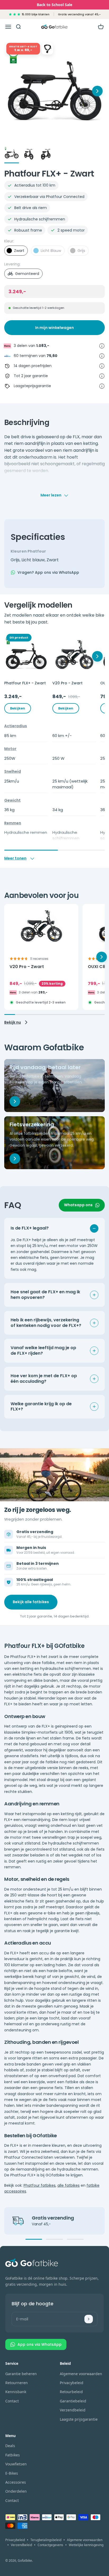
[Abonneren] (89, 2319)
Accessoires (16, 2482)
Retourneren (17, 2383)
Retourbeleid (71, 2392)
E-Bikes (12, 2473)
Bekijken (18, 708)
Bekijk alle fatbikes (31, 1602)
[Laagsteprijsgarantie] (102, 386)
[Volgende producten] (97, 91)
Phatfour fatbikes (40, 2185)
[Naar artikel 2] (29, 155)
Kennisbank (16, 2392)
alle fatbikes (69, 2185)
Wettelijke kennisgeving (86, 2545)
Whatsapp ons (78, 1205)
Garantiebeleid (73, 2401)
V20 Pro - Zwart (27, 967)
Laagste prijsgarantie (79, 2419)
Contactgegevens (50, 2545)
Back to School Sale (54, 5)
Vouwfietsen (16, 2464)
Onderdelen (16, 2491)
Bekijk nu (13, 1022)
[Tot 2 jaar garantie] (102, 376)
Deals (10, 2446)
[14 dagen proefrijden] (102, 366)
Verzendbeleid (73, 2410)
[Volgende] (97, 656)
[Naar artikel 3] (46, 155)
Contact (12, 2401)
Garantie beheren (21, 2374)
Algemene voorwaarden (81, 2374)
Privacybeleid (72, 2383)
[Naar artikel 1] (12, 155)
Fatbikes (13, 2455)
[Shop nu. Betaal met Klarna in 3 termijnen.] (102, 346)
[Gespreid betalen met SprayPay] (102, 356)
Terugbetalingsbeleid (46, 2540)
